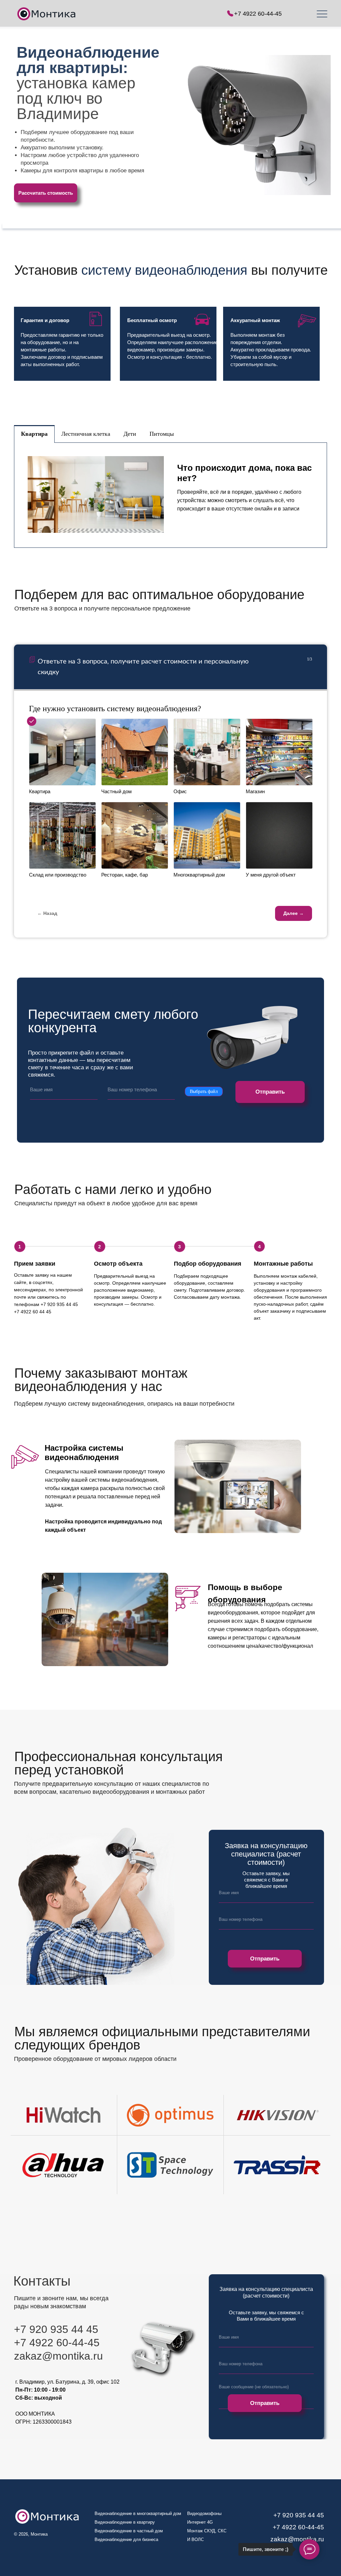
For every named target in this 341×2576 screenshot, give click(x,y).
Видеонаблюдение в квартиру (125, 2522)
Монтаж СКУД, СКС (207, 2531)
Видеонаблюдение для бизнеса (126, 2539)
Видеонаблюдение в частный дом (129, 2531)
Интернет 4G (200, 2522)
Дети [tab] (130, 434)
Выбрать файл (204, 1091)
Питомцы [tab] (162, 434)
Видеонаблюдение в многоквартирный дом (138, 2513)
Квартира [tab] (34, 434)
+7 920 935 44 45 (299, 2515)
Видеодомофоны (204, 2513)
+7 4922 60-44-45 (258, 14)
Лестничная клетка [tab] (86, 434)
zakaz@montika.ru (297, 2539)
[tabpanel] (170, 495)
